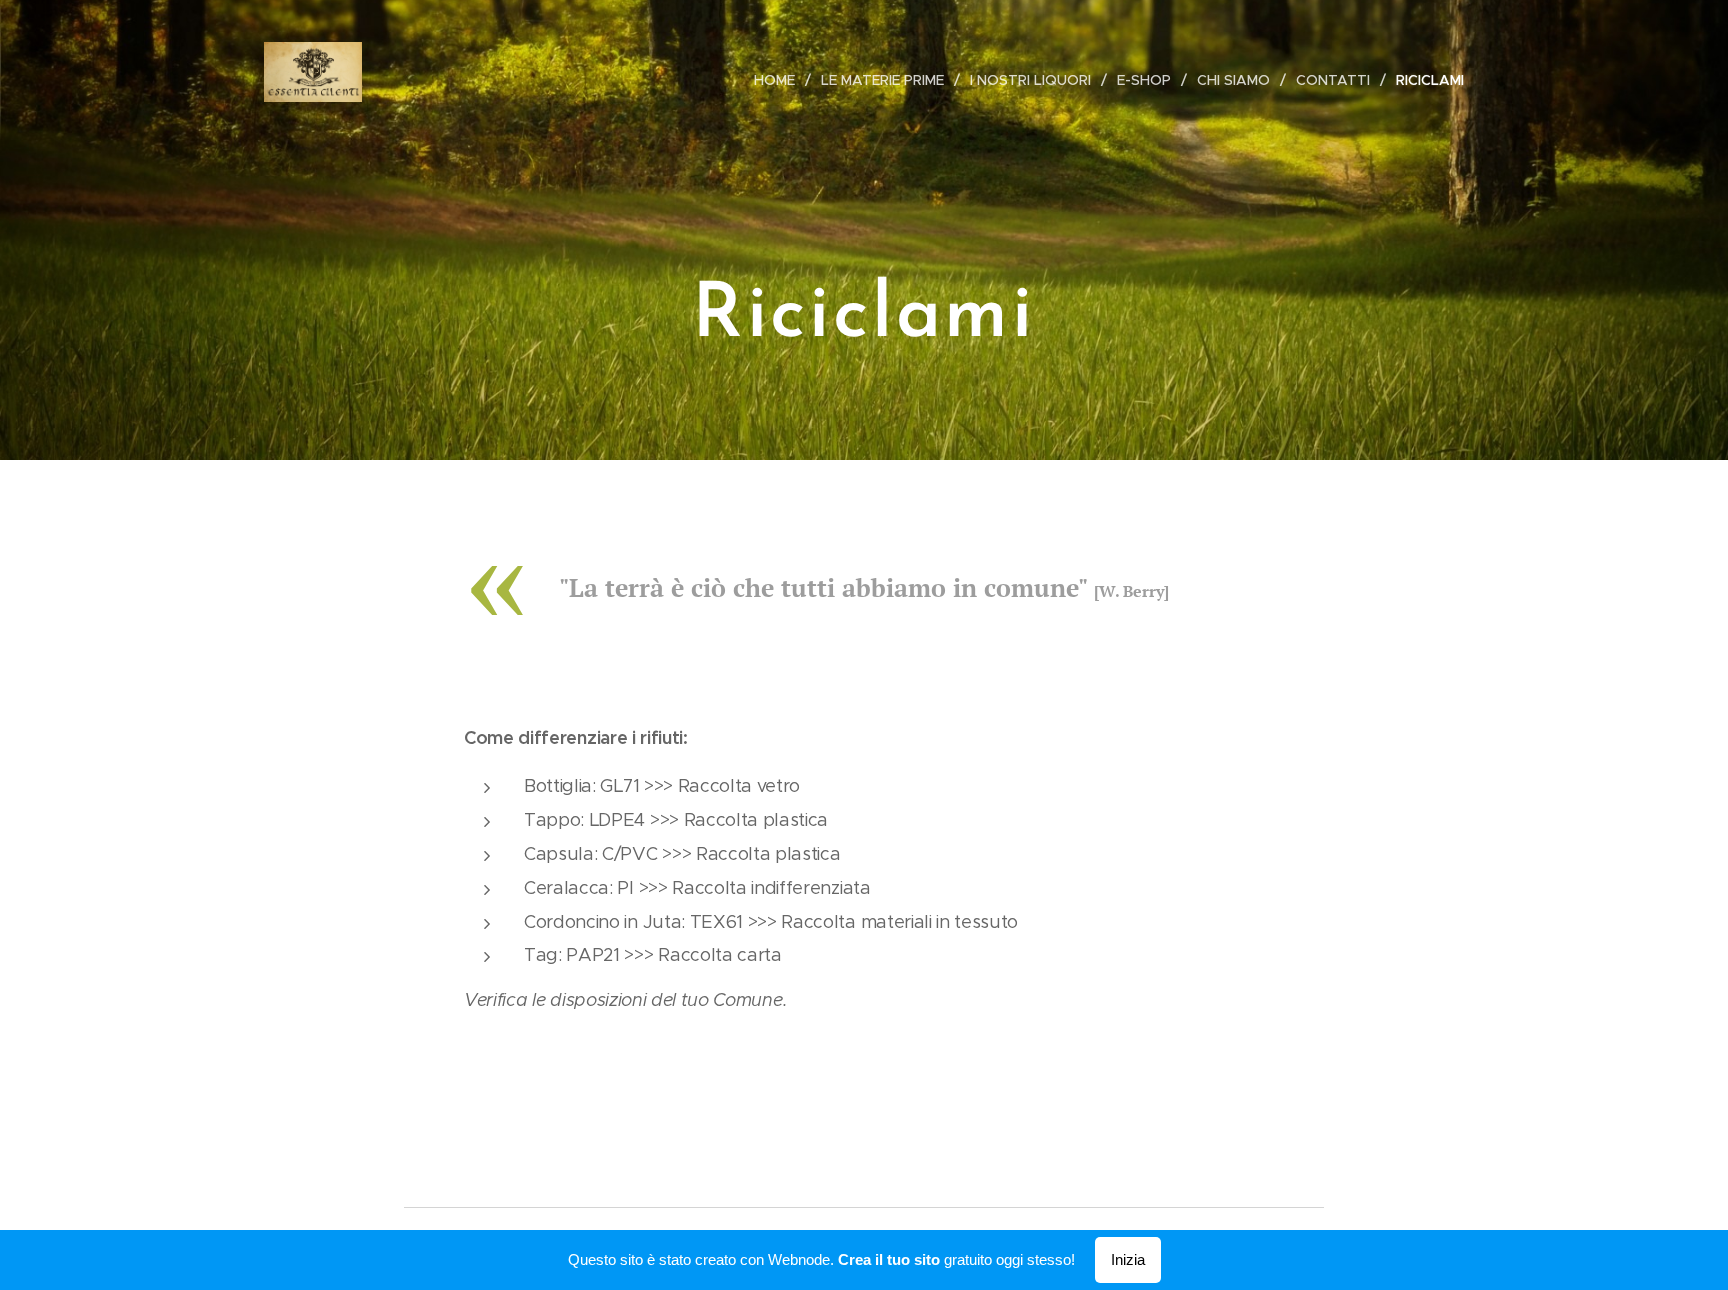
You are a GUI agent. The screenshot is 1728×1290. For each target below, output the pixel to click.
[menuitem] (780, 80)
